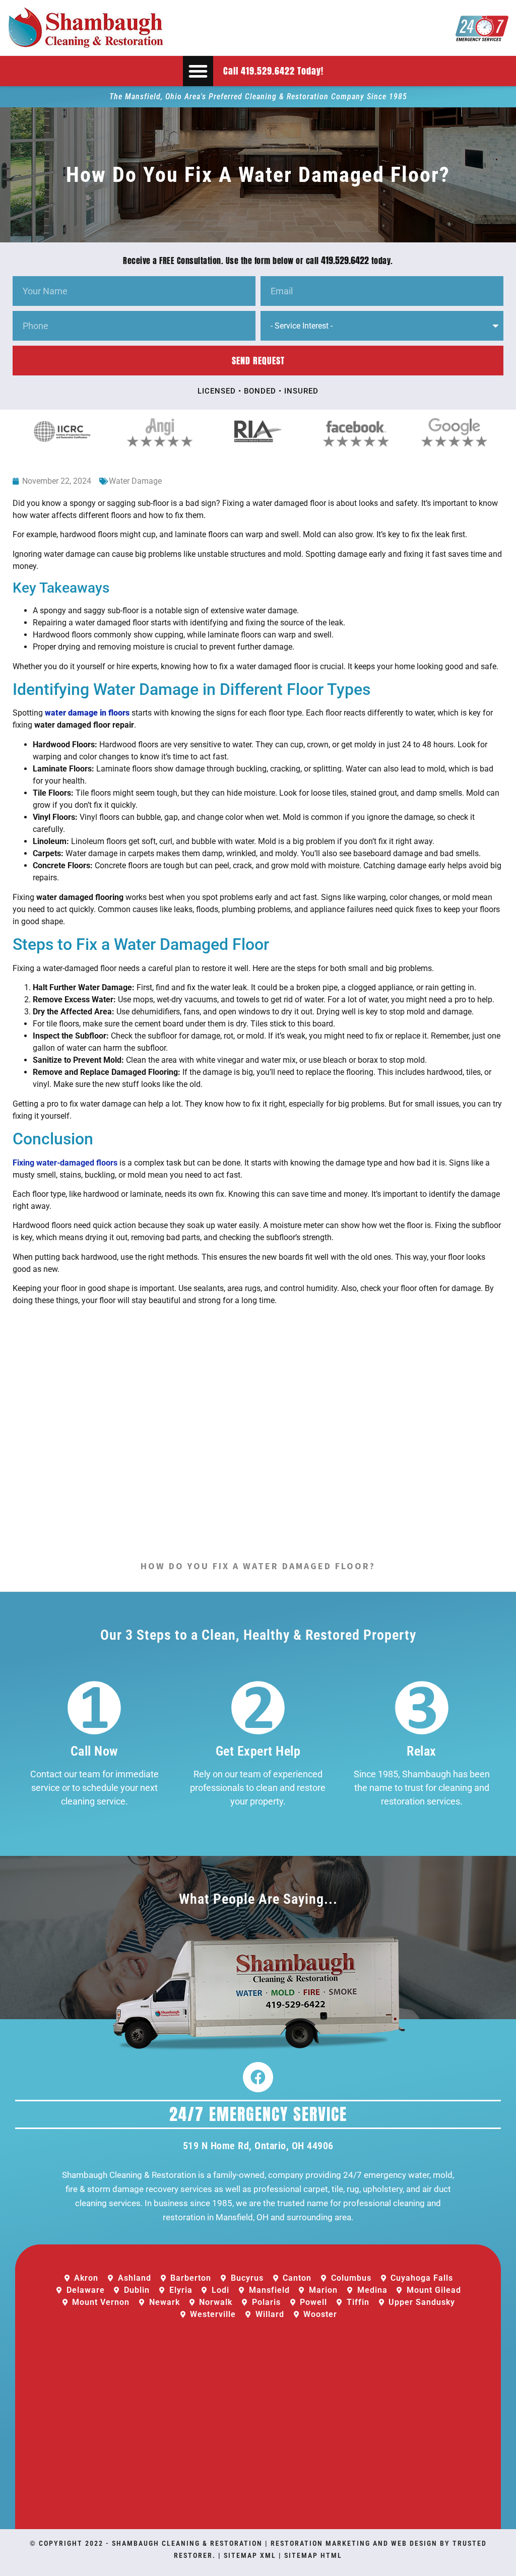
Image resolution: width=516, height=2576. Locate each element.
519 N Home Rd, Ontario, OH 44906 (258, 2146)
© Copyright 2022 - (71, 2543)
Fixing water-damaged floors (65, 1163)
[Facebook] (258, 2077)
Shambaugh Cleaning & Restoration (187, 2543)
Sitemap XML (250, 2555)
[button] (198, 71)
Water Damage (135, 481)
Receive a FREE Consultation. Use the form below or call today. (258, 261)
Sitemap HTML (313, 2555)
